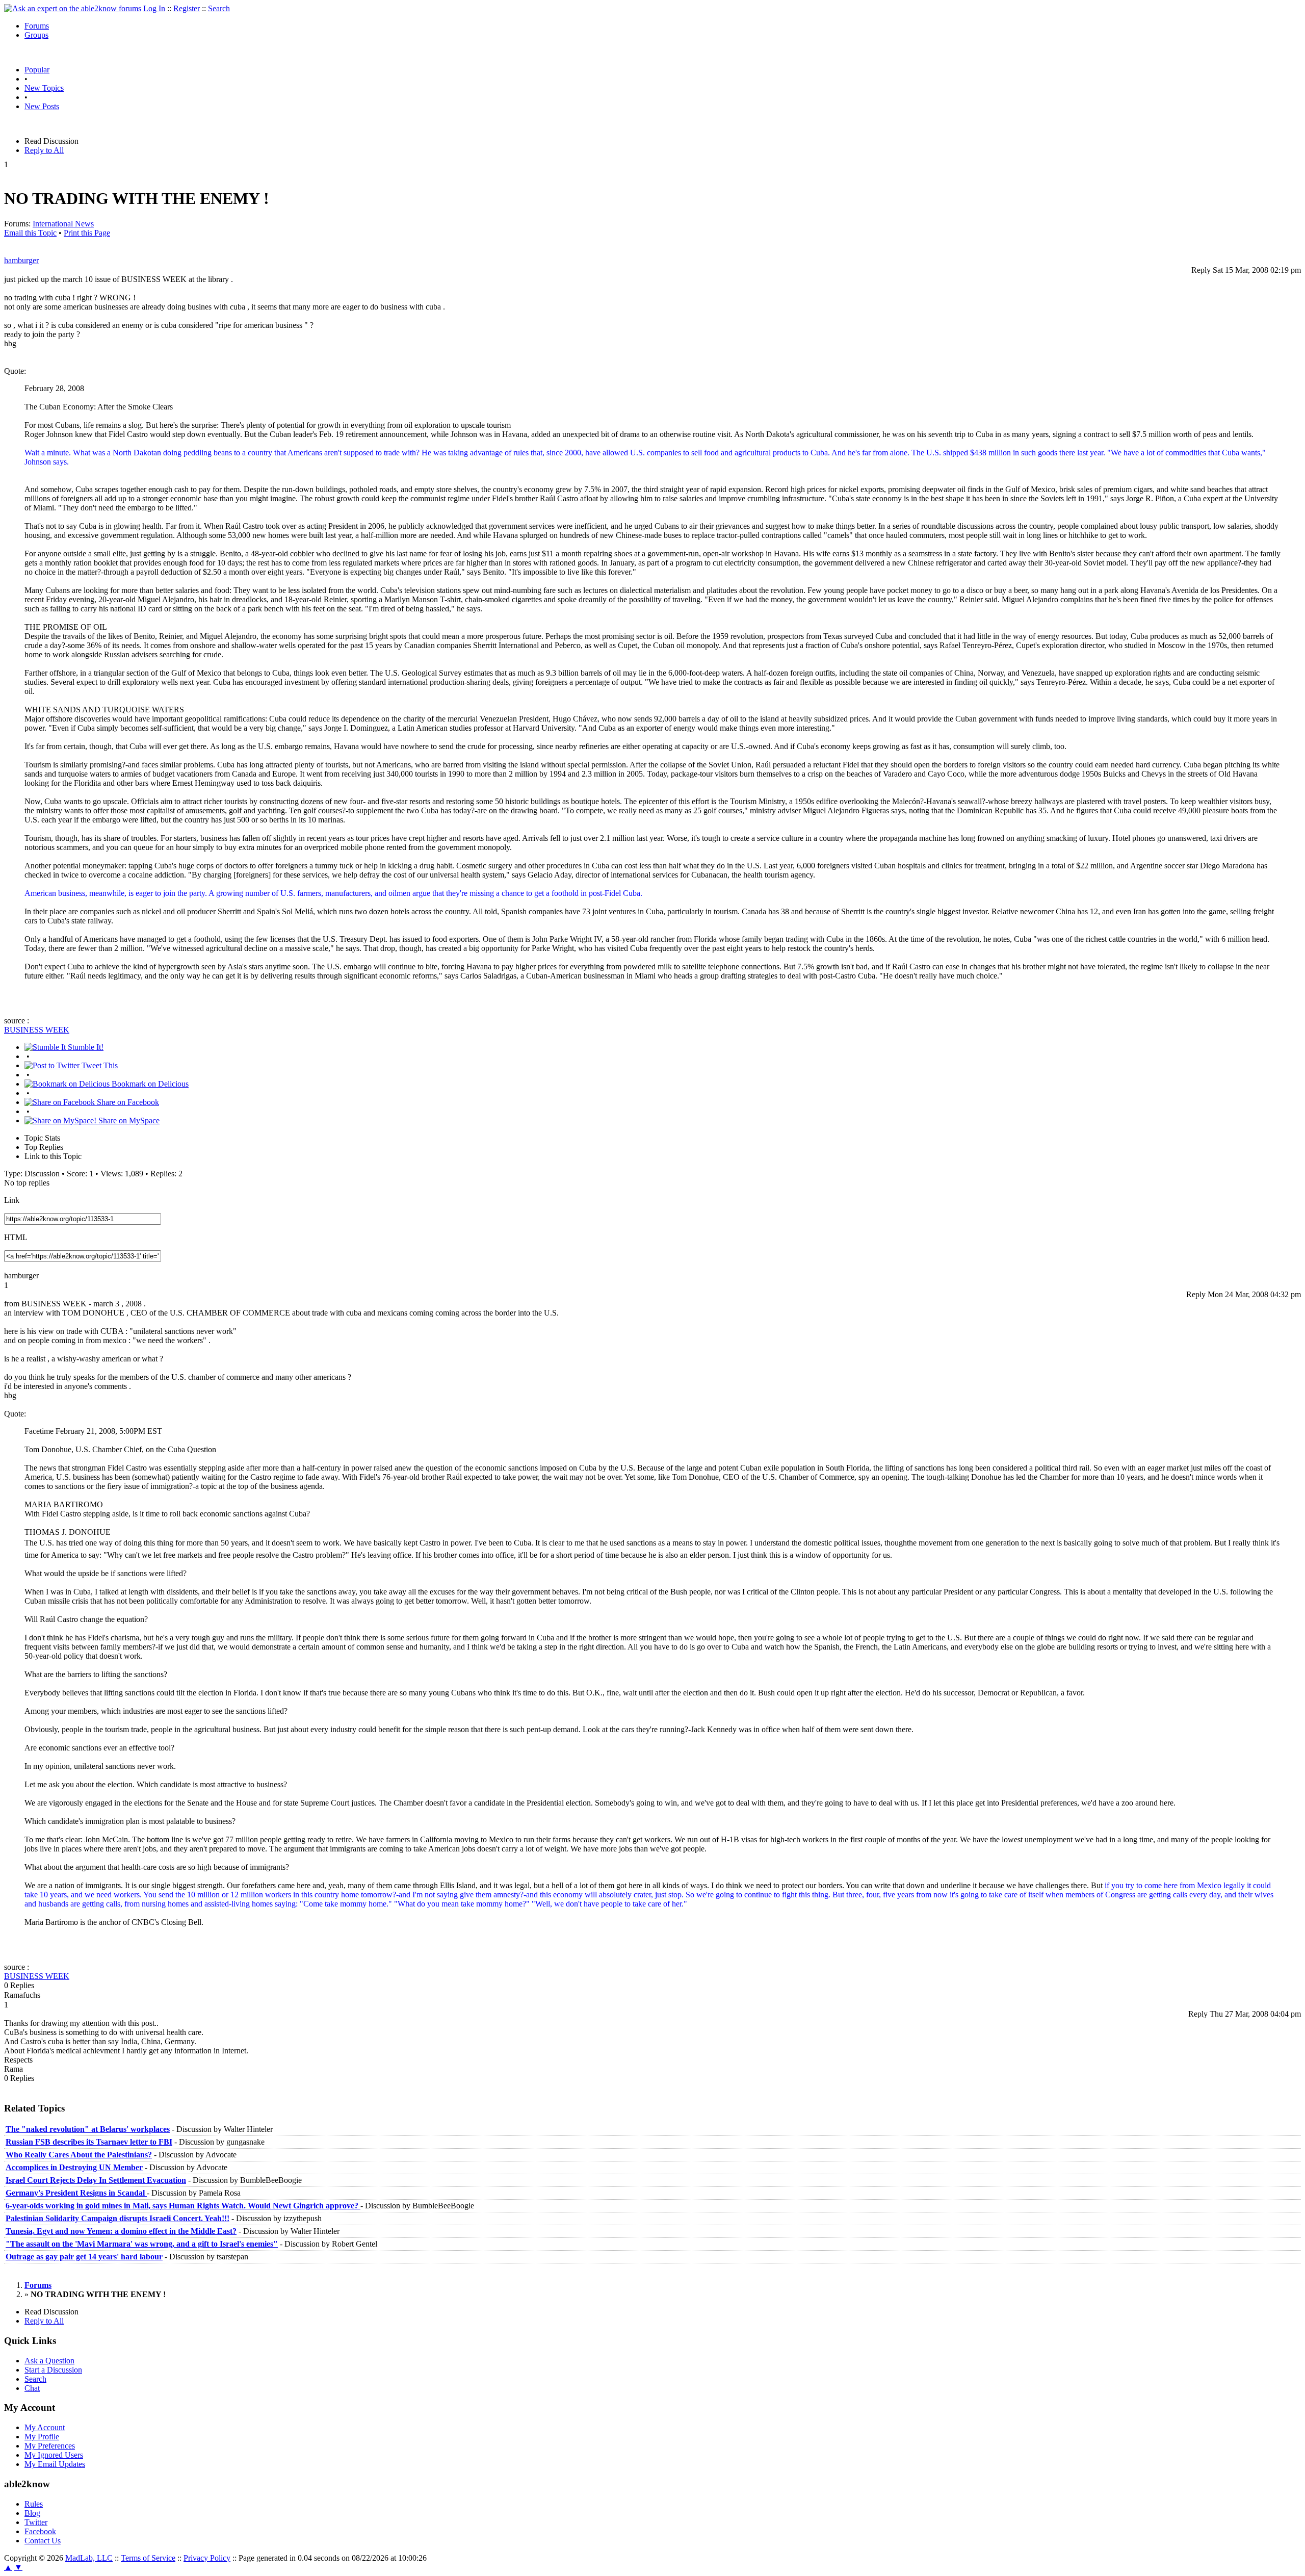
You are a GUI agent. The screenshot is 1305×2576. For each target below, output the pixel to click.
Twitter (36, 2522)
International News (63, 224)
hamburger (21, 260)
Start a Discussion (53, 2370)
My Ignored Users (54, 2455)
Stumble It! (85, 1047)
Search (219, 8)
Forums (37, 26)
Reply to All (44, 150)
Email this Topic (30, 233)
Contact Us (43, 2541)
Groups (36, 35)
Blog (32, 2513)
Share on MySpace (128, 1120)
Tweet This (99, 1065)
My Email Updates (55, 2464)
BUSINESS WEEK (37, 1030)
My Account (45, 2427)
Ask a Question (49, 2361)
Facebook (40, 2531)
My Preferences (50, 2446)
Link (12, 1200)
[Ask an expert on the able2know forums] (73, 8)
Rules (34, 2504)
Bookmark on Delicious (149, 1084)
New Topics (44, 88)
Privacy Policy (207, 2558)
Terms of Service (148, 2558)
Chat (32, 2388)
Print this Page (87, 233)
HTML (16, 1237)
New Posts (42, 106)
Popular (37, 70)
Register (187, 8)
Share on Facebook (127, 1102)
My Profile (42, 2437)
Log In (154, 8)
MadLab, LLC (89, 2558)
